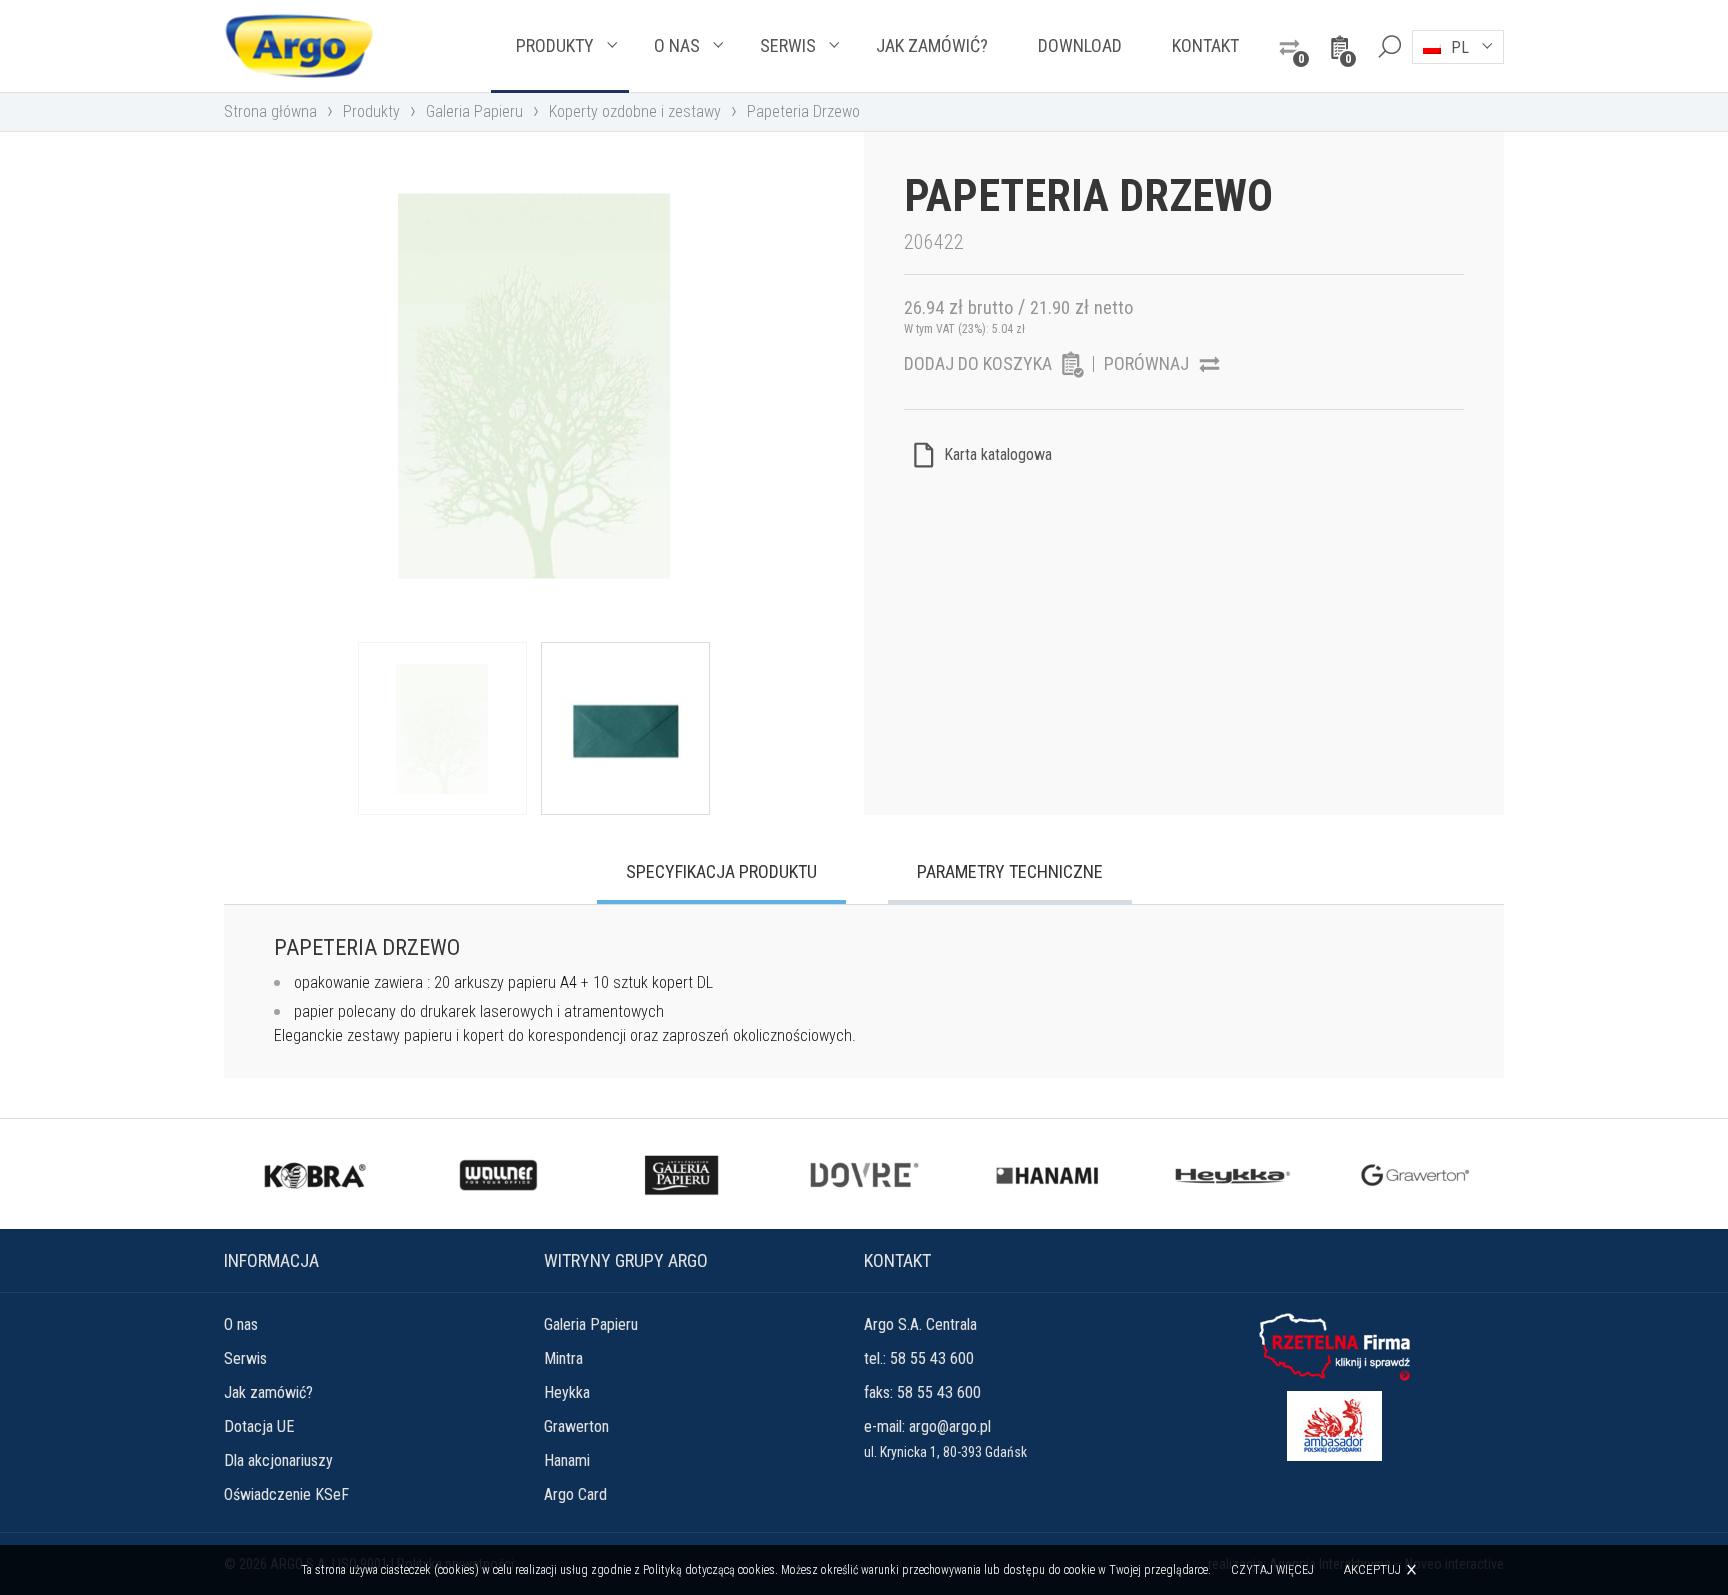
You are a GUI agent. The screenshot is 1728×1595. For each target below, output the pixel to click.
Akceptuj (1372, 1569)
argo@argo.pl (950, 1426)
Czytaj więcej (1272, 1570)
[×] (1389, 46)
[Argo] (299, 46)
